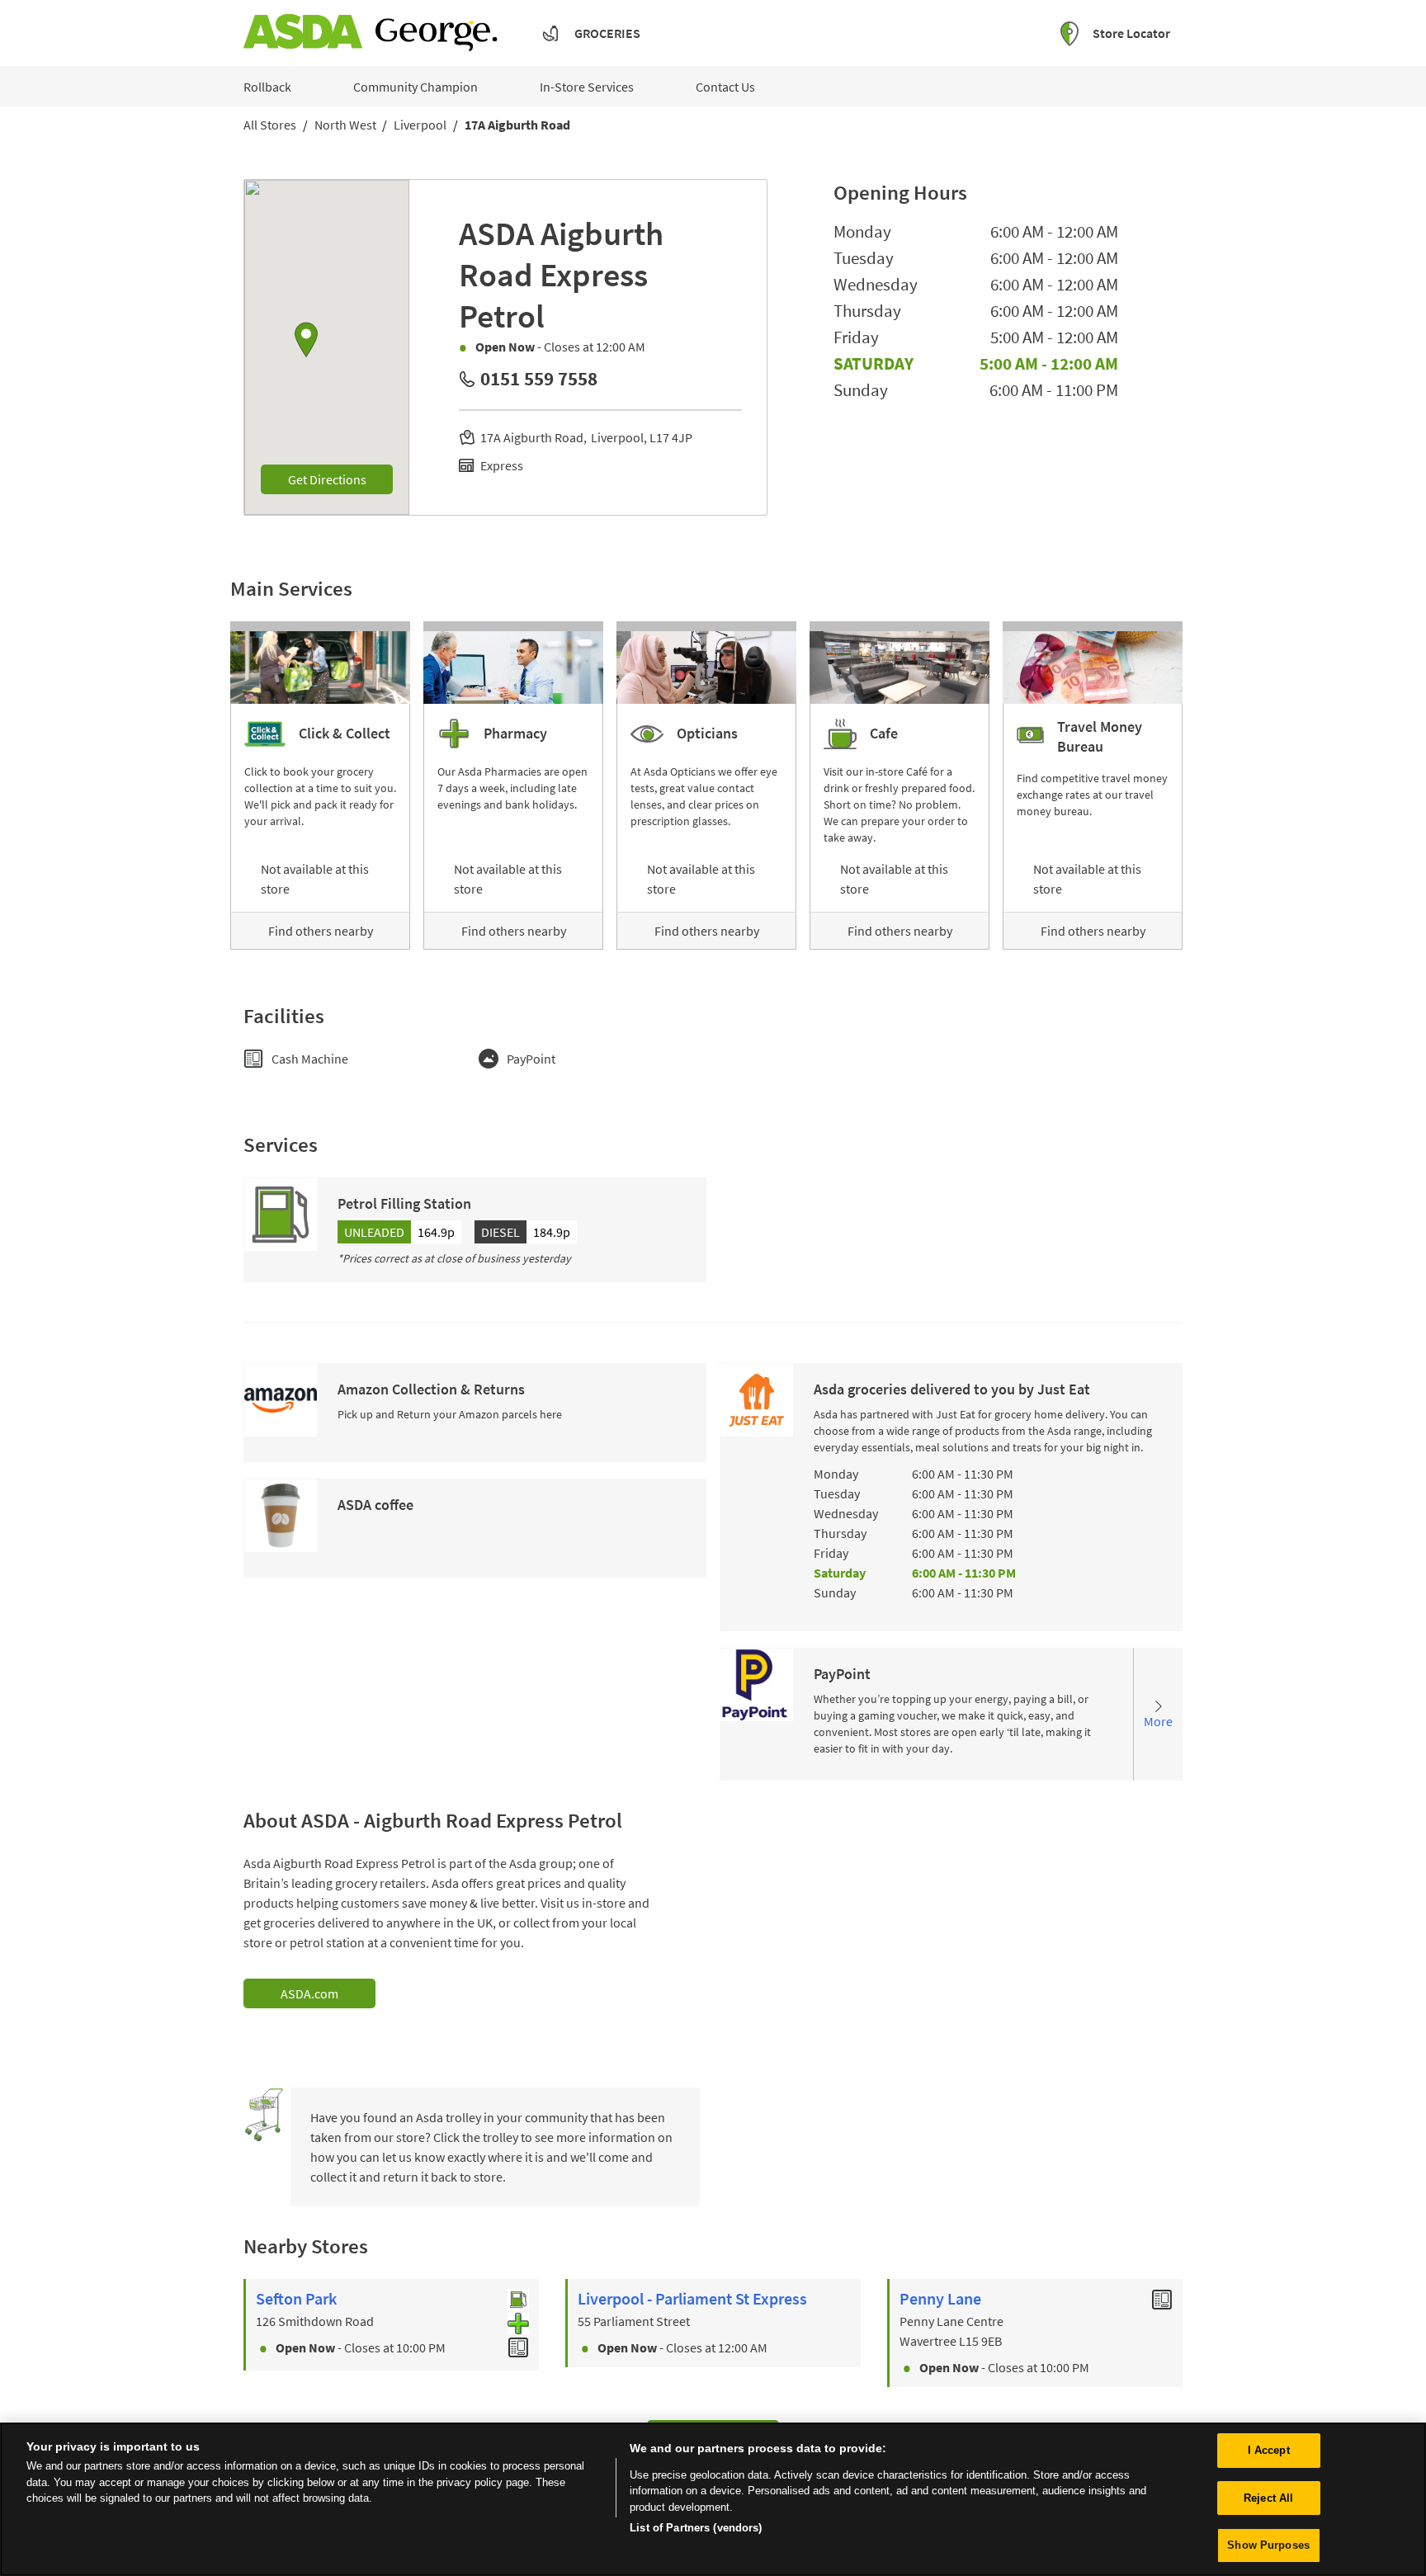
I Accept (1269, 2450)
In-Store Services (587, 87)
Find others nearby (321, 931)
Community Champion (416, 87)
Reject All (1268, 2498)
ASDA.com (309, 1993)
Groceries (607, 33)
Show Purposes (1268, 2545)
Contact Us (725, 87)
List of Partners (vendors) (696, 2528)
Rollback (267, 87)
